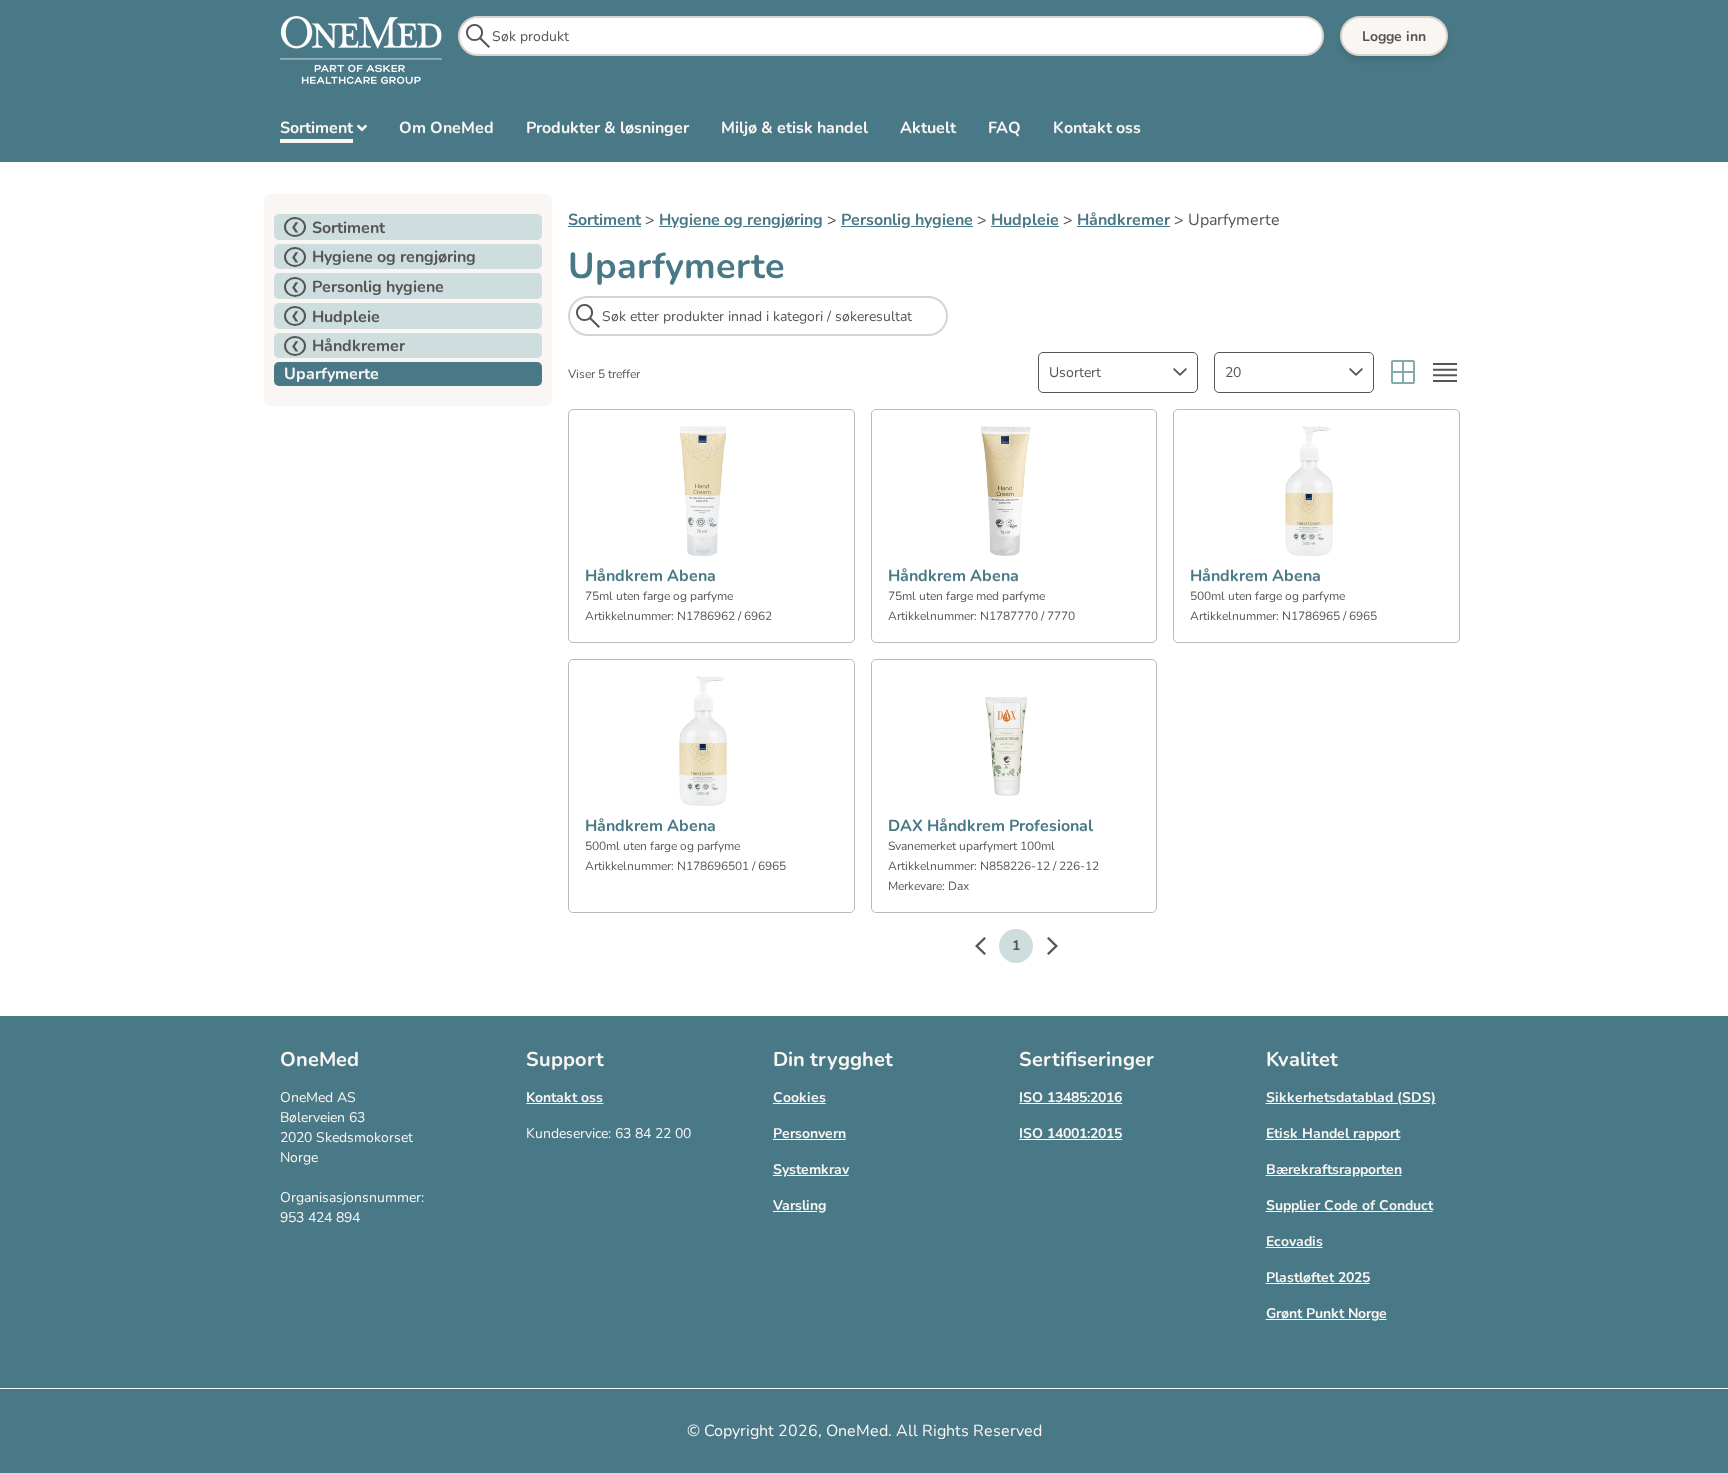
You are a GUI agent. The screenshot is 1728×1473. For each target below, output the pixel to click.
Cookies (799, 1097)
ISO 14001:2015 (1070, 1133)
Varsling (799, 1205)
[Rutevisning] (1403, 372)
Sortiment (604, 220)
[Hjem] (361, 51)
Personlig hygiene (907, 220)
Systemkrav (811, 1169)
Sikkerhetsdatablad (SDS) (1351, 1097)
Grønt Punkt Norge (1326, 1313)
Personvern (809, 1133)
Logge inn (1394, 36)
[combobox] (1118, 372)
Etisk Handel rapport (1333, 1133)
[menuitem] (323, 132)
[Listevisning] (1445, 372)
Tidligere (990, 949)
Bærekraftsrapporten (1334, 1169)
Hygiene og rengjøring (741, 220)
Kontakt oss (564, 1097)
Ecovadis (1294, 1241)
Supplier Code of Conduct (1349, 1205)
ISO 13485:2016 (1070, 1097)
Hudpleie (1025, 220)
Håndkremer (1123, 220)
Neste (1042, 949)
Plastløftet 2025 (1318, 1277)
